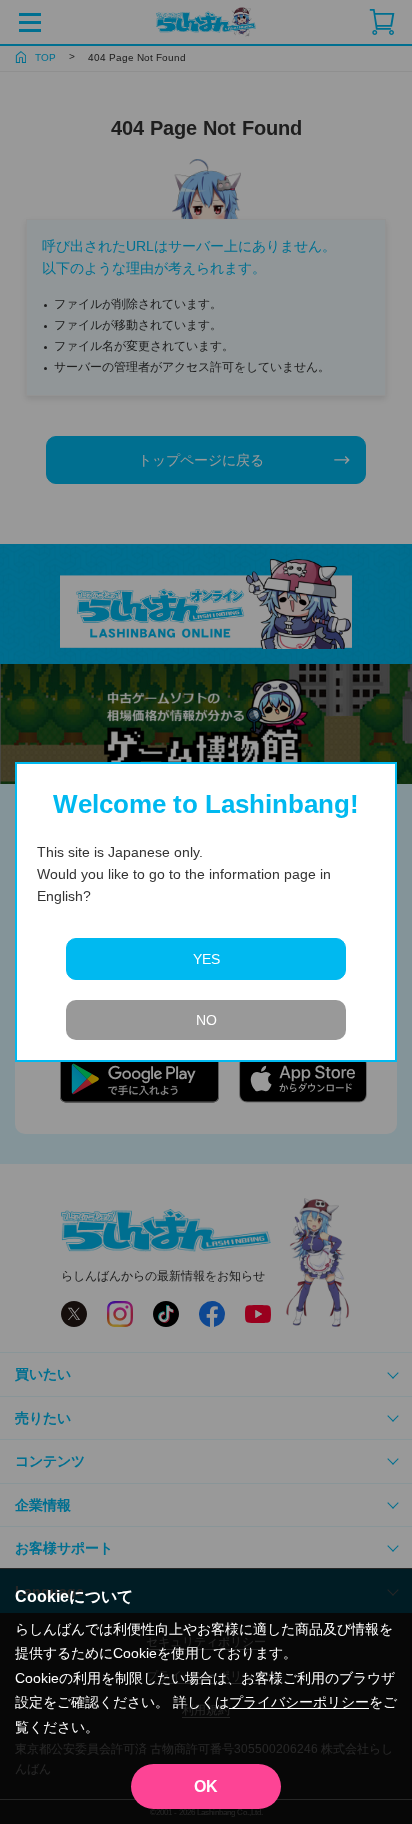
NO (206, 1020)
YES (206, 959)
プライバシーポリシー (299, 1702)
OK (206, 1786)
